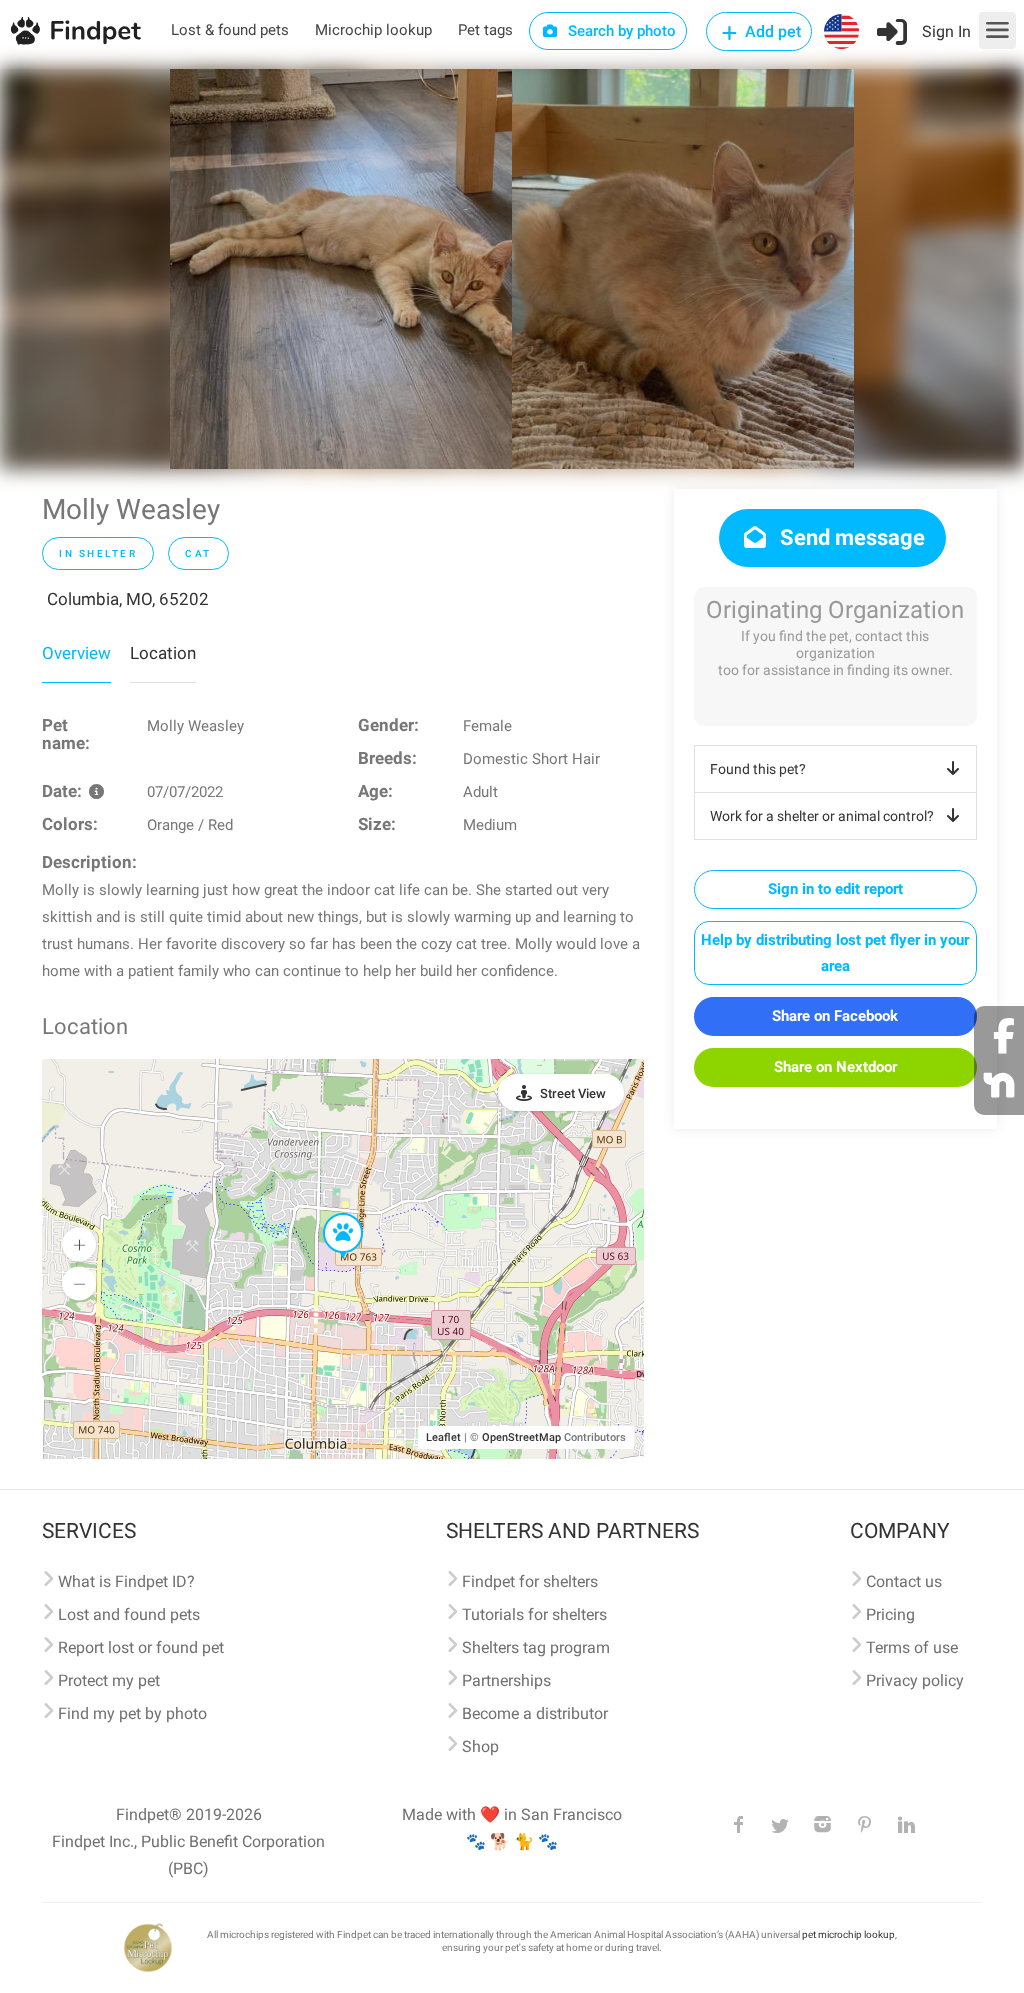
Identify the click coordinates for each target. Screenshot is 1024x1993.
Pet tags (485, 30)
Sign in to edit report (835, 889)
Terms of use (912, 1647)
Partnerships (506, 1680)
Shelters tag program (536, 1647)
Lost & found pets (230, 30)
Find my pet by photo (132, 1713)
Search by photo (620, 31)
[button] (329, 1214)
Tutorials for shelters (534, 1614)
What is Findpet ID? (126, 1581)
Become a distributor (535, 1713)
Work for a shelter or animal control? (822, 816)
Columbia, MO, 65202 (128, 599)
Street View (573, 1093)
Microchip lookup (373, 30)
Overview (76, 653)
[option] (341, 269)
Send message (850, 537)
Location (163, 653)
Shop (480, 1746)
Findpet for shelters (530, 1581)
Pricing (890, 1614)
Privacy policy (915, 1680)
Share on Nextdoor (835, 1067)
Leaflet (443, 1437)
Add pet (771, 31)
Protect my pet (109, 1680)
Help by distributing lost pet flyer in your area (835, 953)
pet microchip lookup (848, 1934)
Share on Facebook (835, 1016)
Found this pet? (758, 769)
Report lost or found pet (141, 1647)
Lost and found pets (129, 1614)
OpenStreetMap (521, 1437)
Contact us (904, 1581)
